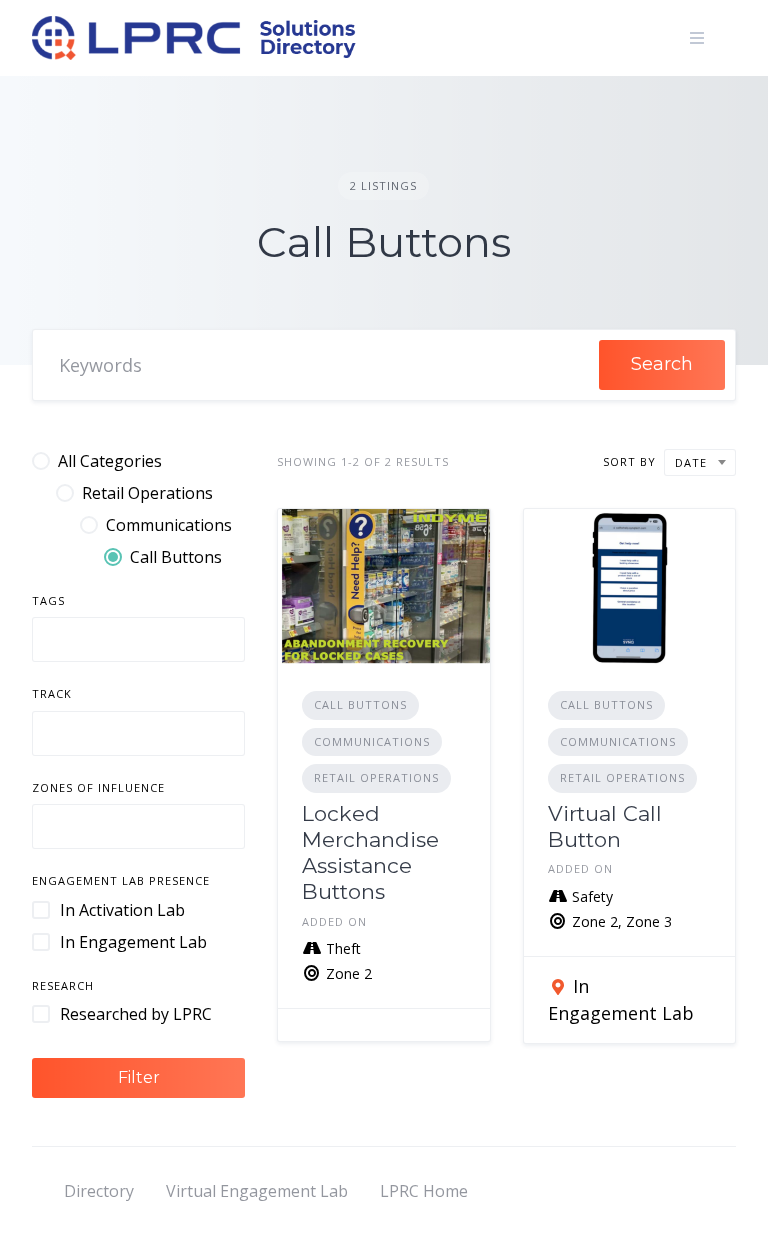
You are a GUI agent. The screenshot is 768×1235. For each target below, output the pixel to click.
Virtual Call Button (605, 826)
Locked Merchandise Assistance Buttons (370, 853)
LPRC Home (424, 1191)
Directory (99, 1191)
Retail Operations (376, 777)
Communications (372, 741)
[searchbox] (55, 642)
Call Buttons (360, 704)
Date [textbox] (691, 462)
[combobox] (138, 639)
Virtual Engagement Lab (257, 1191)
